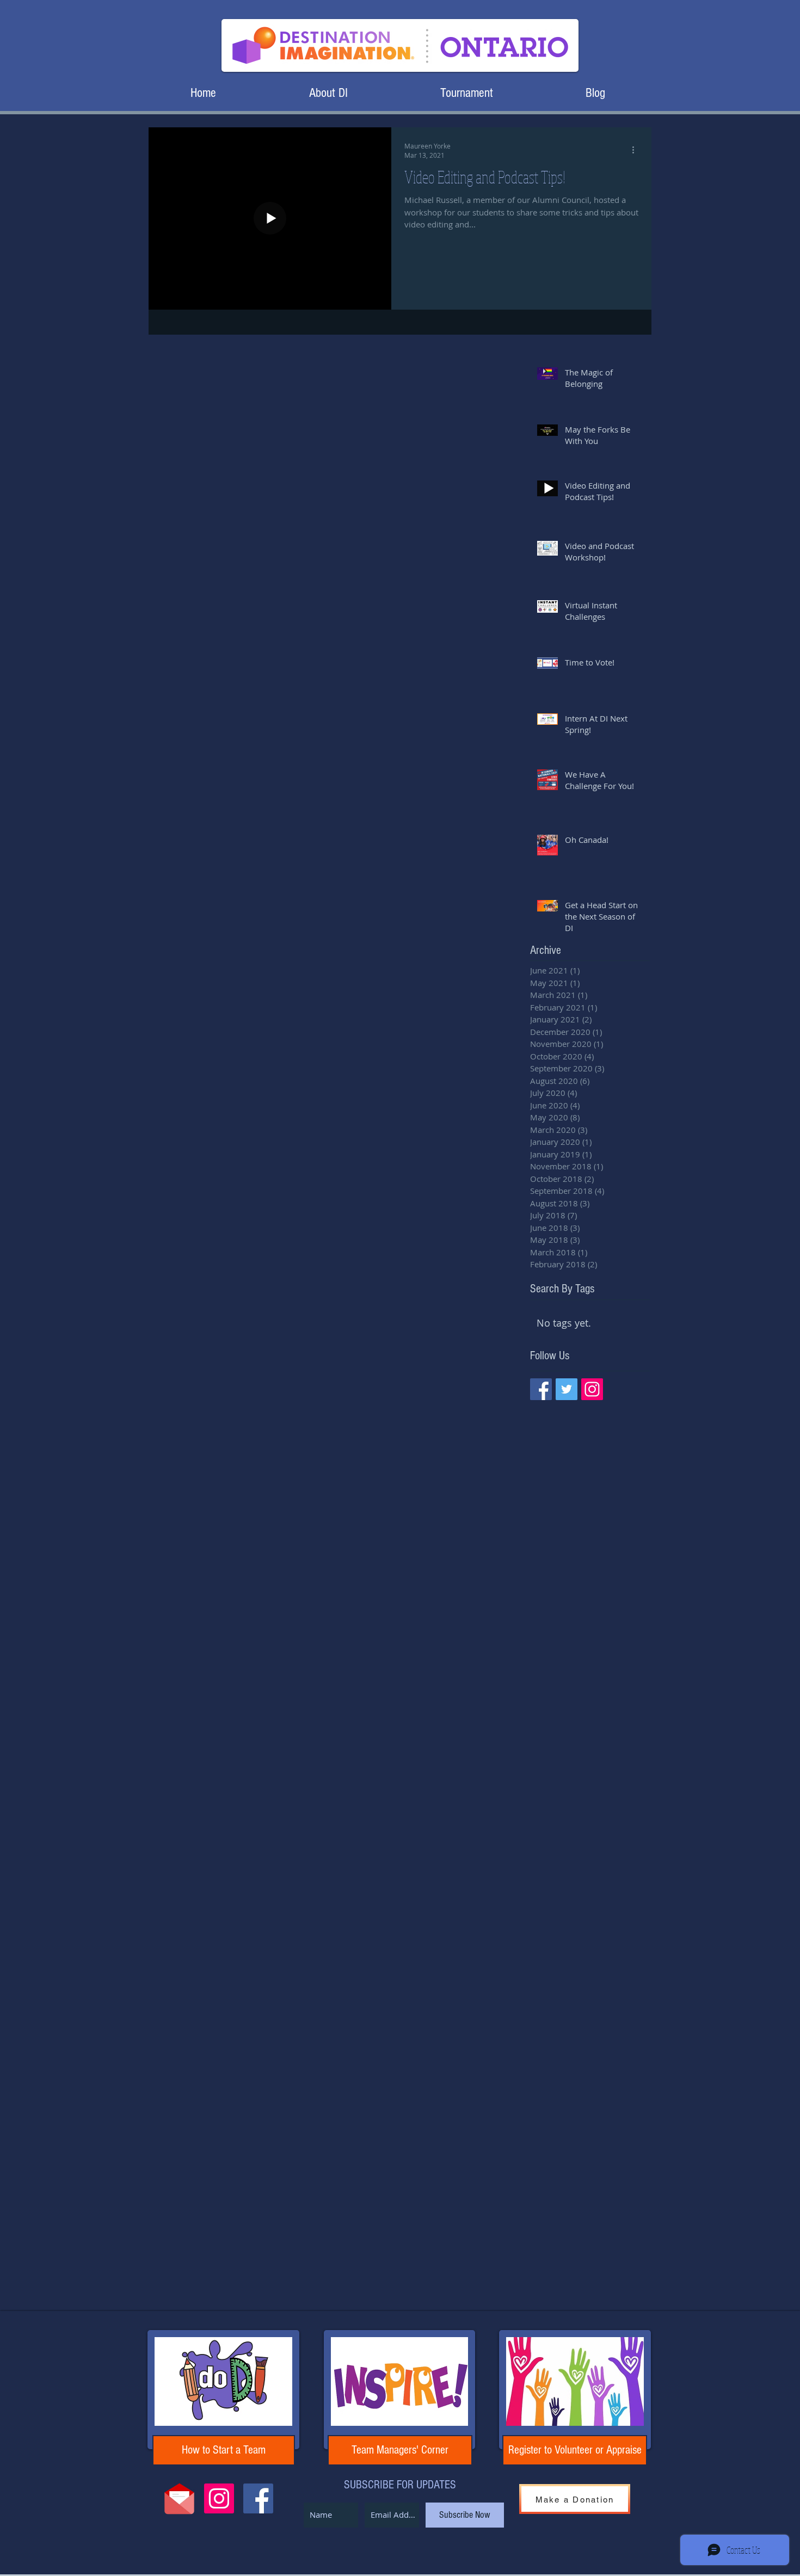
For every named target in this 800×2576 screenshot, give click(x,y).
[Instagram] (592, 1389)
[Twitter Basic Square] (567, 1389)
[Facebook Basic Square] (541, 1389)
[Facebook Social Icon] (258, 2498)
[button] (328, 93)
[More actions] (637, 150)
